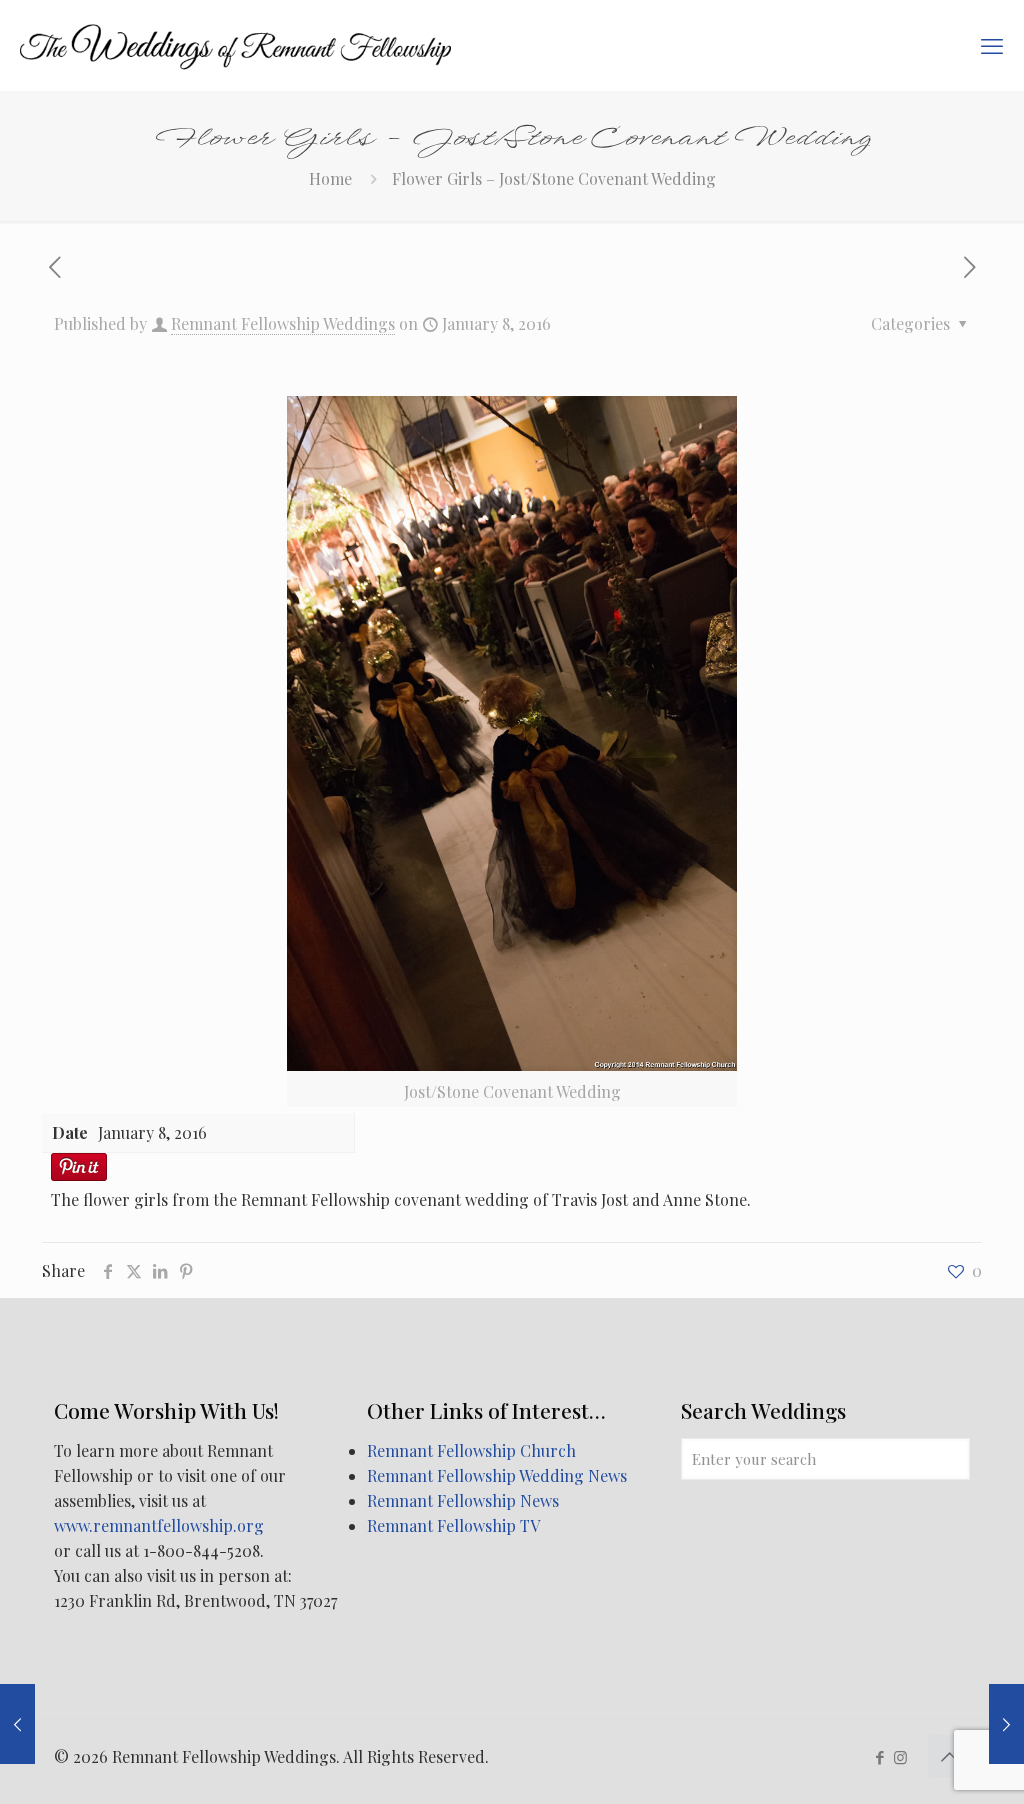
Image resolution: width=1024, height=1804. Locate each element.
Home (330, 178)
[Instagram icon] (900, 1757)
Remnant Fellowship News (463, 1500)
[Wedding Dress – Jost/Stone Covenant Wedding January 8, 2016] (1006, 1724)
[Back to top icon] (949, 1756)
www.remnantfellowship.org (159, 1525)
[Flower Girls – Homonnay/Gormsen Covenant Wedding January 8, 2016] (17, 1724)
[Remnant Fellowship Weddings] (236, 45)
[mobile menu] (992, 45)
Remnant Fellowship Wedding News (497, 1475)
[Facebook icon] (879, 1757)
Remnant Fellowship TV (453, 1525)
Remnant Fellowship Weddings (283, 323)
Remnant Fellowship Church (471, 1450)
